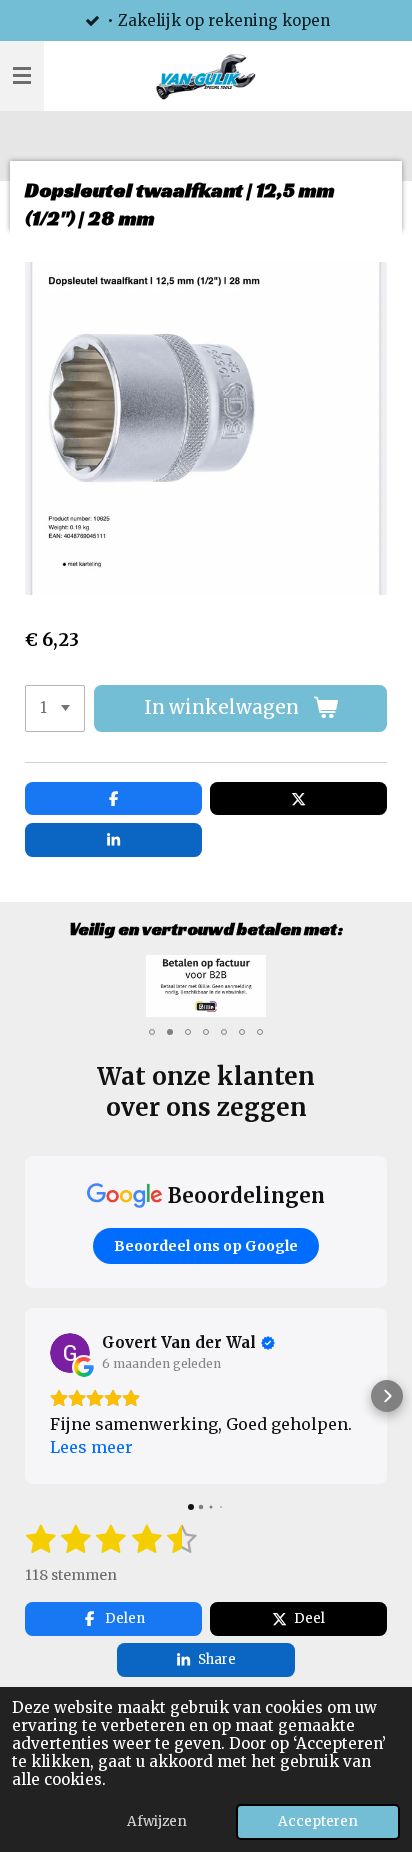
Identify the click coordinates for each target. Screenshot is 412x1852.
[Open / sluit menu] (22, 76)
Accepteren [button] (318, 1821)
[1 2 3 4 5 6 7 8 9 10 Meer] (55, 708)
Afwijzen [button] (157, 1821)
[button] (369, 973)
